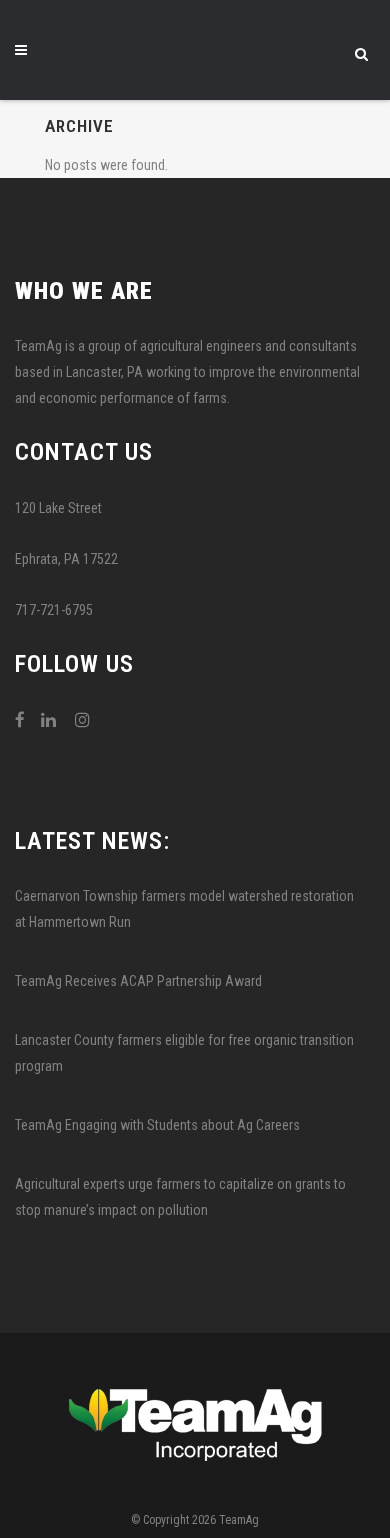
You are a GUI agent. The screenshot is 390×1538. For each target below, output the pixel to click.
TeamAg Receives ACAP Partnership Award (138, 981)
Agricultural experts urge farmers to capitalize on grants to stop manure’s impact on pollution (180, 1197)
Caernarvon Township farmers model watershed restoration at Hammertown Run (184, 909)
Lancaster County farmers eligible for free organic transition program (184, 1053)
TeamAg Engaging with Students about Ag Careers (157, 1125)
